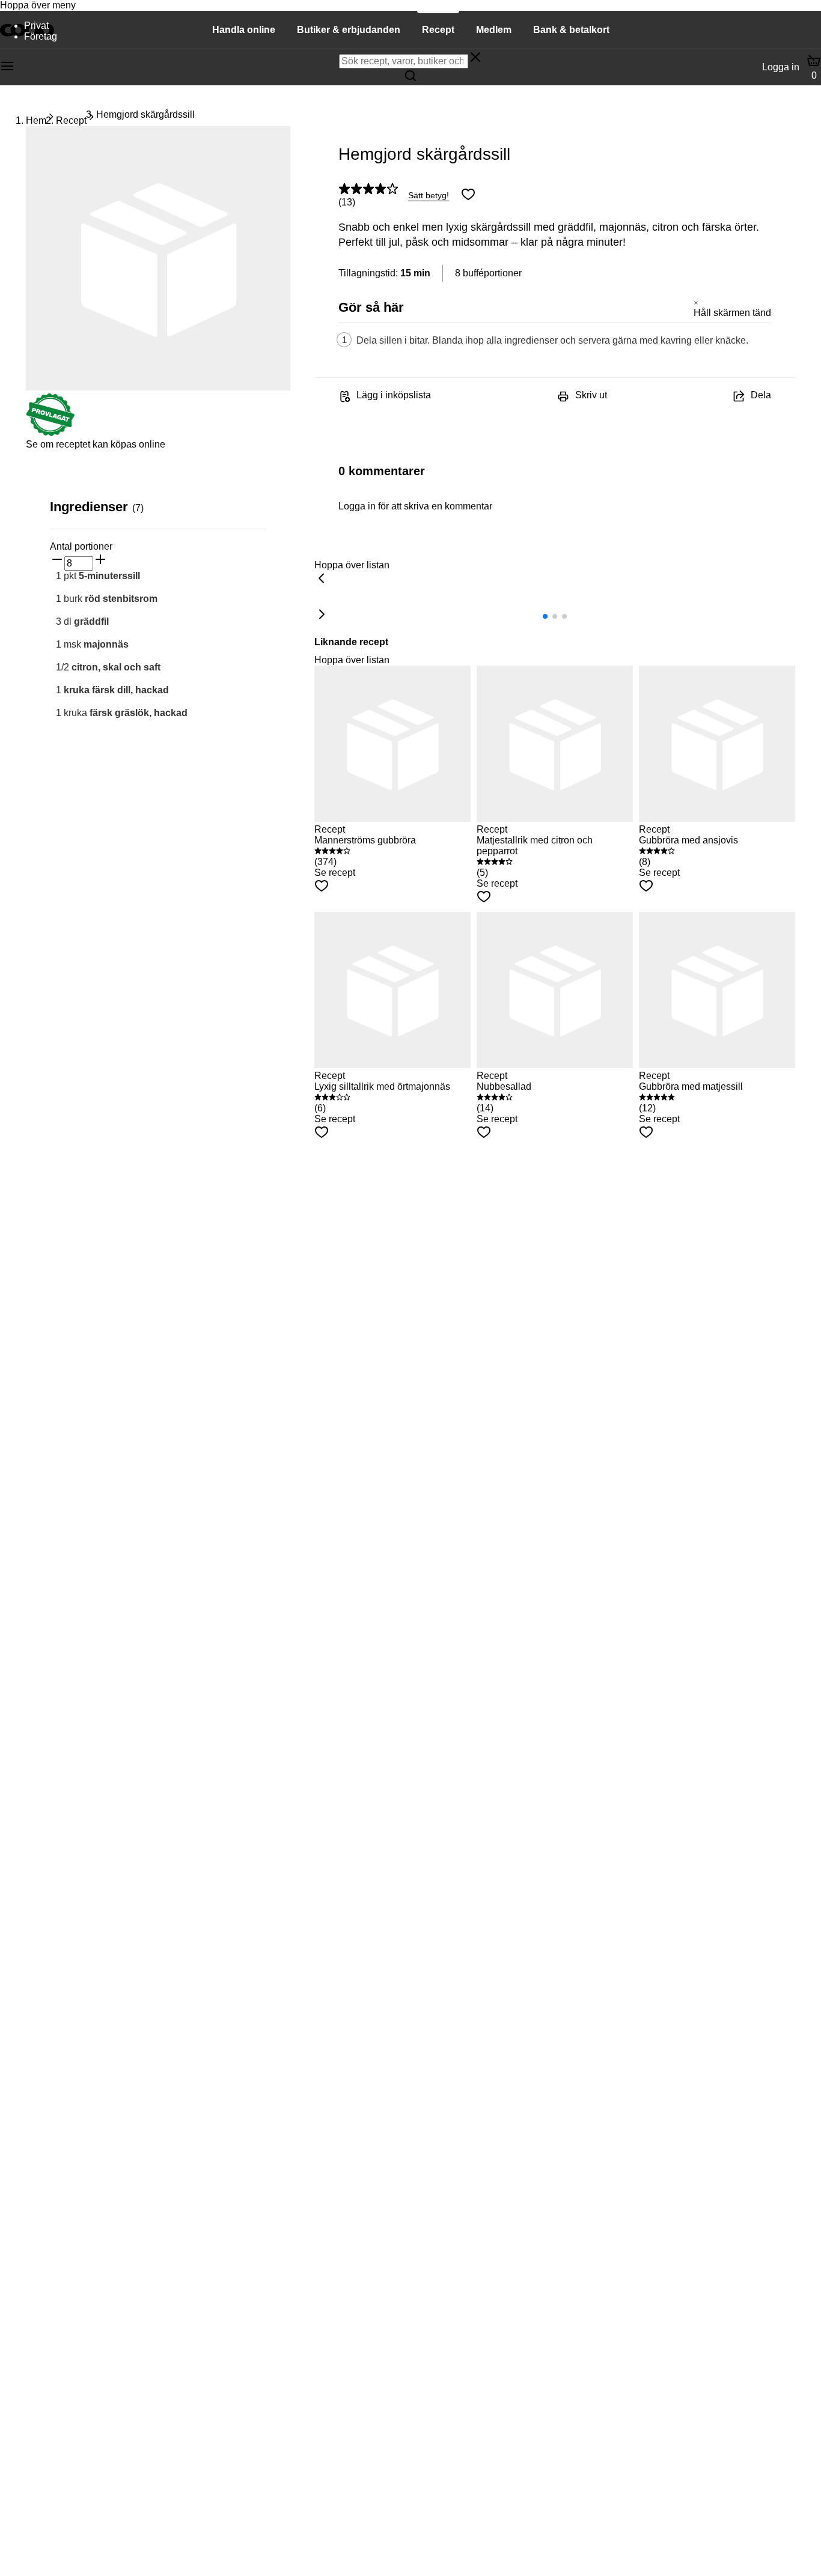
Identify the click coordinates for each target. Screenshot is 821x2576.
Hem (36, 120)
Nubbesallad (504, 1086)
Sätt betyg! (429, 195)
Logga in (781, 67)
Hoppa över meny (38, 5)
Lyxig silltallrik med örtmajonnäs (382, 1086)
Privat (36, 26)
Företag (41, 36)
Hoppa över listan (352, 565)
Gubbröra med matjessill (691, 1086)
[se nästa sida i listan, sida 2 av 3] (322, 615)
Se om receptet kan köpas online (96, 444)
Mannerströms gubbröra (365, 840)
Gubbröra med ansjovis (688, 840)
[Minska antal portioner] (57, 560)
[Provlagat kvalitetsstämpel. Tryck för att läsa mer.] (50, 433)
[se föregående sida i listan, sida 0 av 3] (322, 579)
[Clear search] (475, 58)
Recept (71, 120)
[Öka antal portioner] (100, 560)
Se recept (335, 873)
